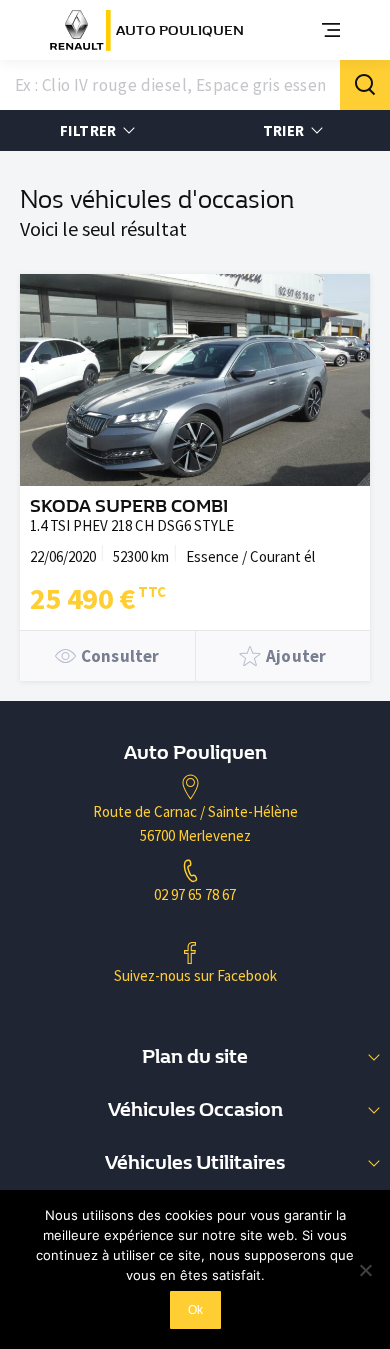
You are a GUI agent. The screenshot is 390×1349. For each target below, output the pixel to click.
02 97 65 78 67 (195, 894)
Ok (195, 1310)
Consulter (120, 656)
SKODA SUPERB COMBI (129, 506)
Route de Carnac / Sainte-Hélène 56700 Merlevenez (195, 823)
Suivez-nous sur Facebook (195, 975)
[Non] (365, 1270)
